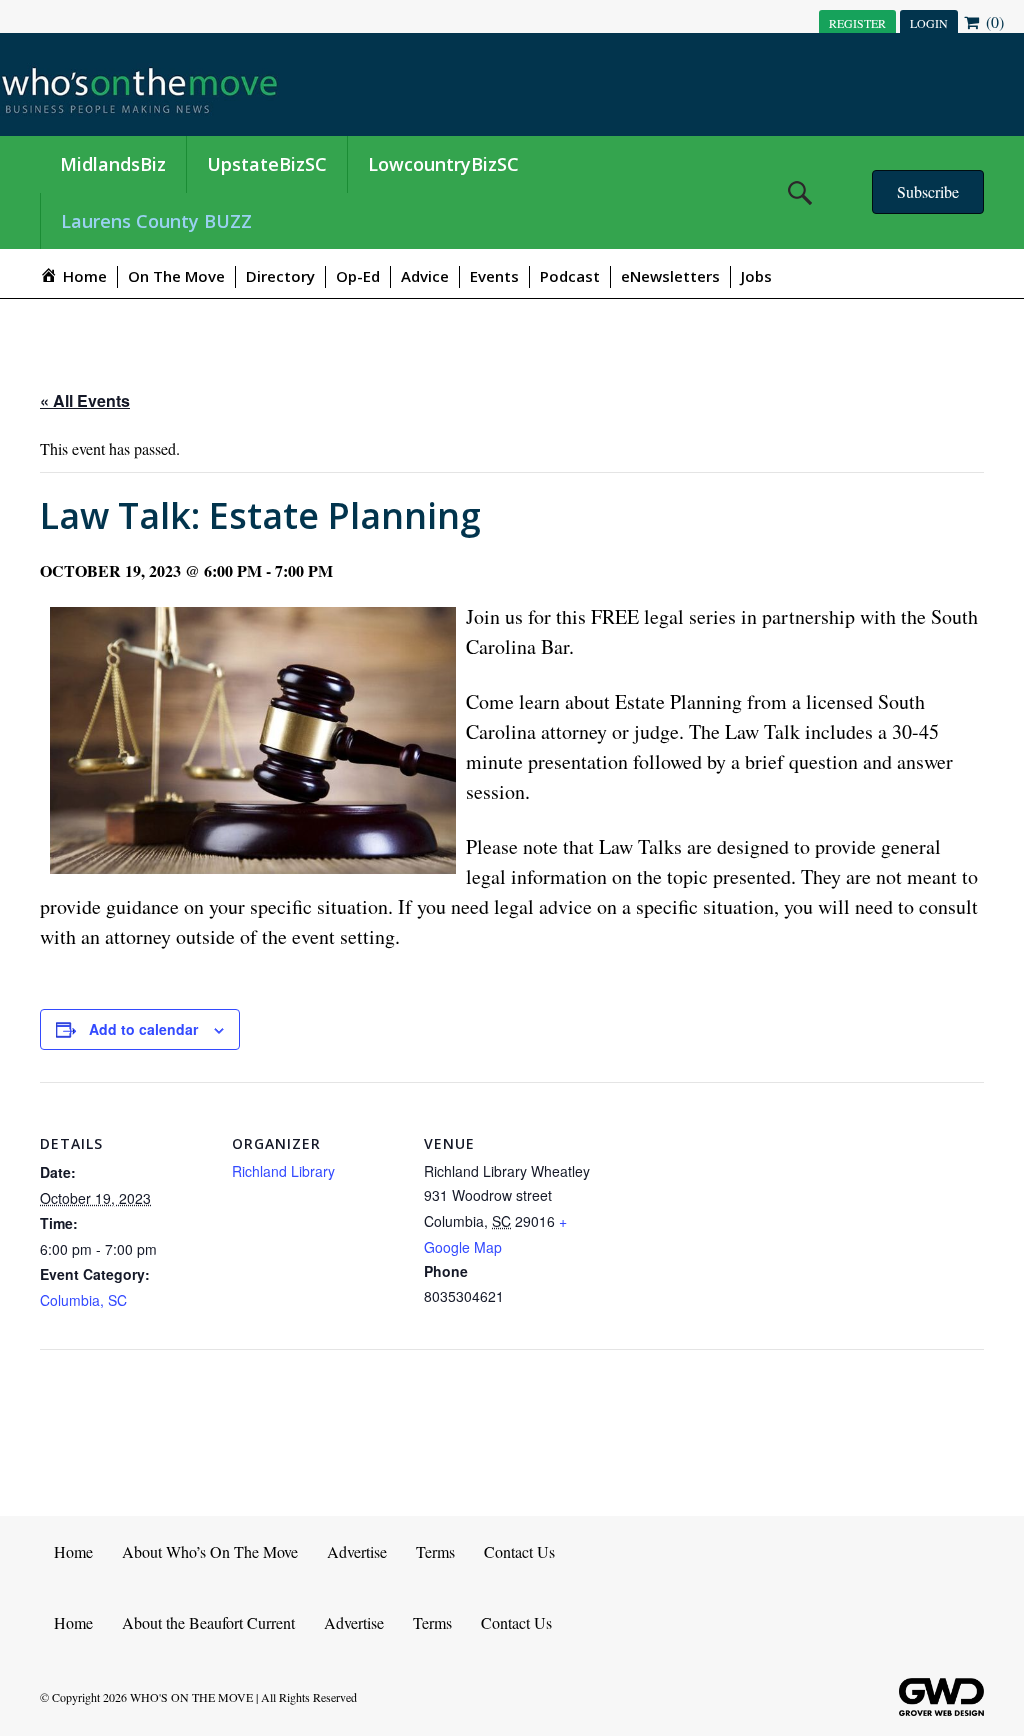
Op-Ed (358, 276)
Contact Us (519, 1551)
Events (494, 276)
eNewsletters (670, 276)
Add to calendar (143, 1029)
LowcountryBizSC (443, 164)
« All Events (85, 400)
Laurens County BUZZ (156, 221)
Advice (425, 276)
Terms (435, 1551)
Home (73, 1551)
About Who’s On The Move (210, 1551)
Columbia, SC (83, 1300)
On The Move (176, 276)
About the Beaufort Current (208, 1622)
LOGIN (929, 23)
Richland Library (283, 1171)
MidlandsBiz (113, 164)
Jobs (756, 276)
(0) (993, 21)
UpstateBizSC (267, 164)
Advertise (357, 1551)
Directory (280, 276)
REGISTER (857, 23)
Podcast (570, 276)
